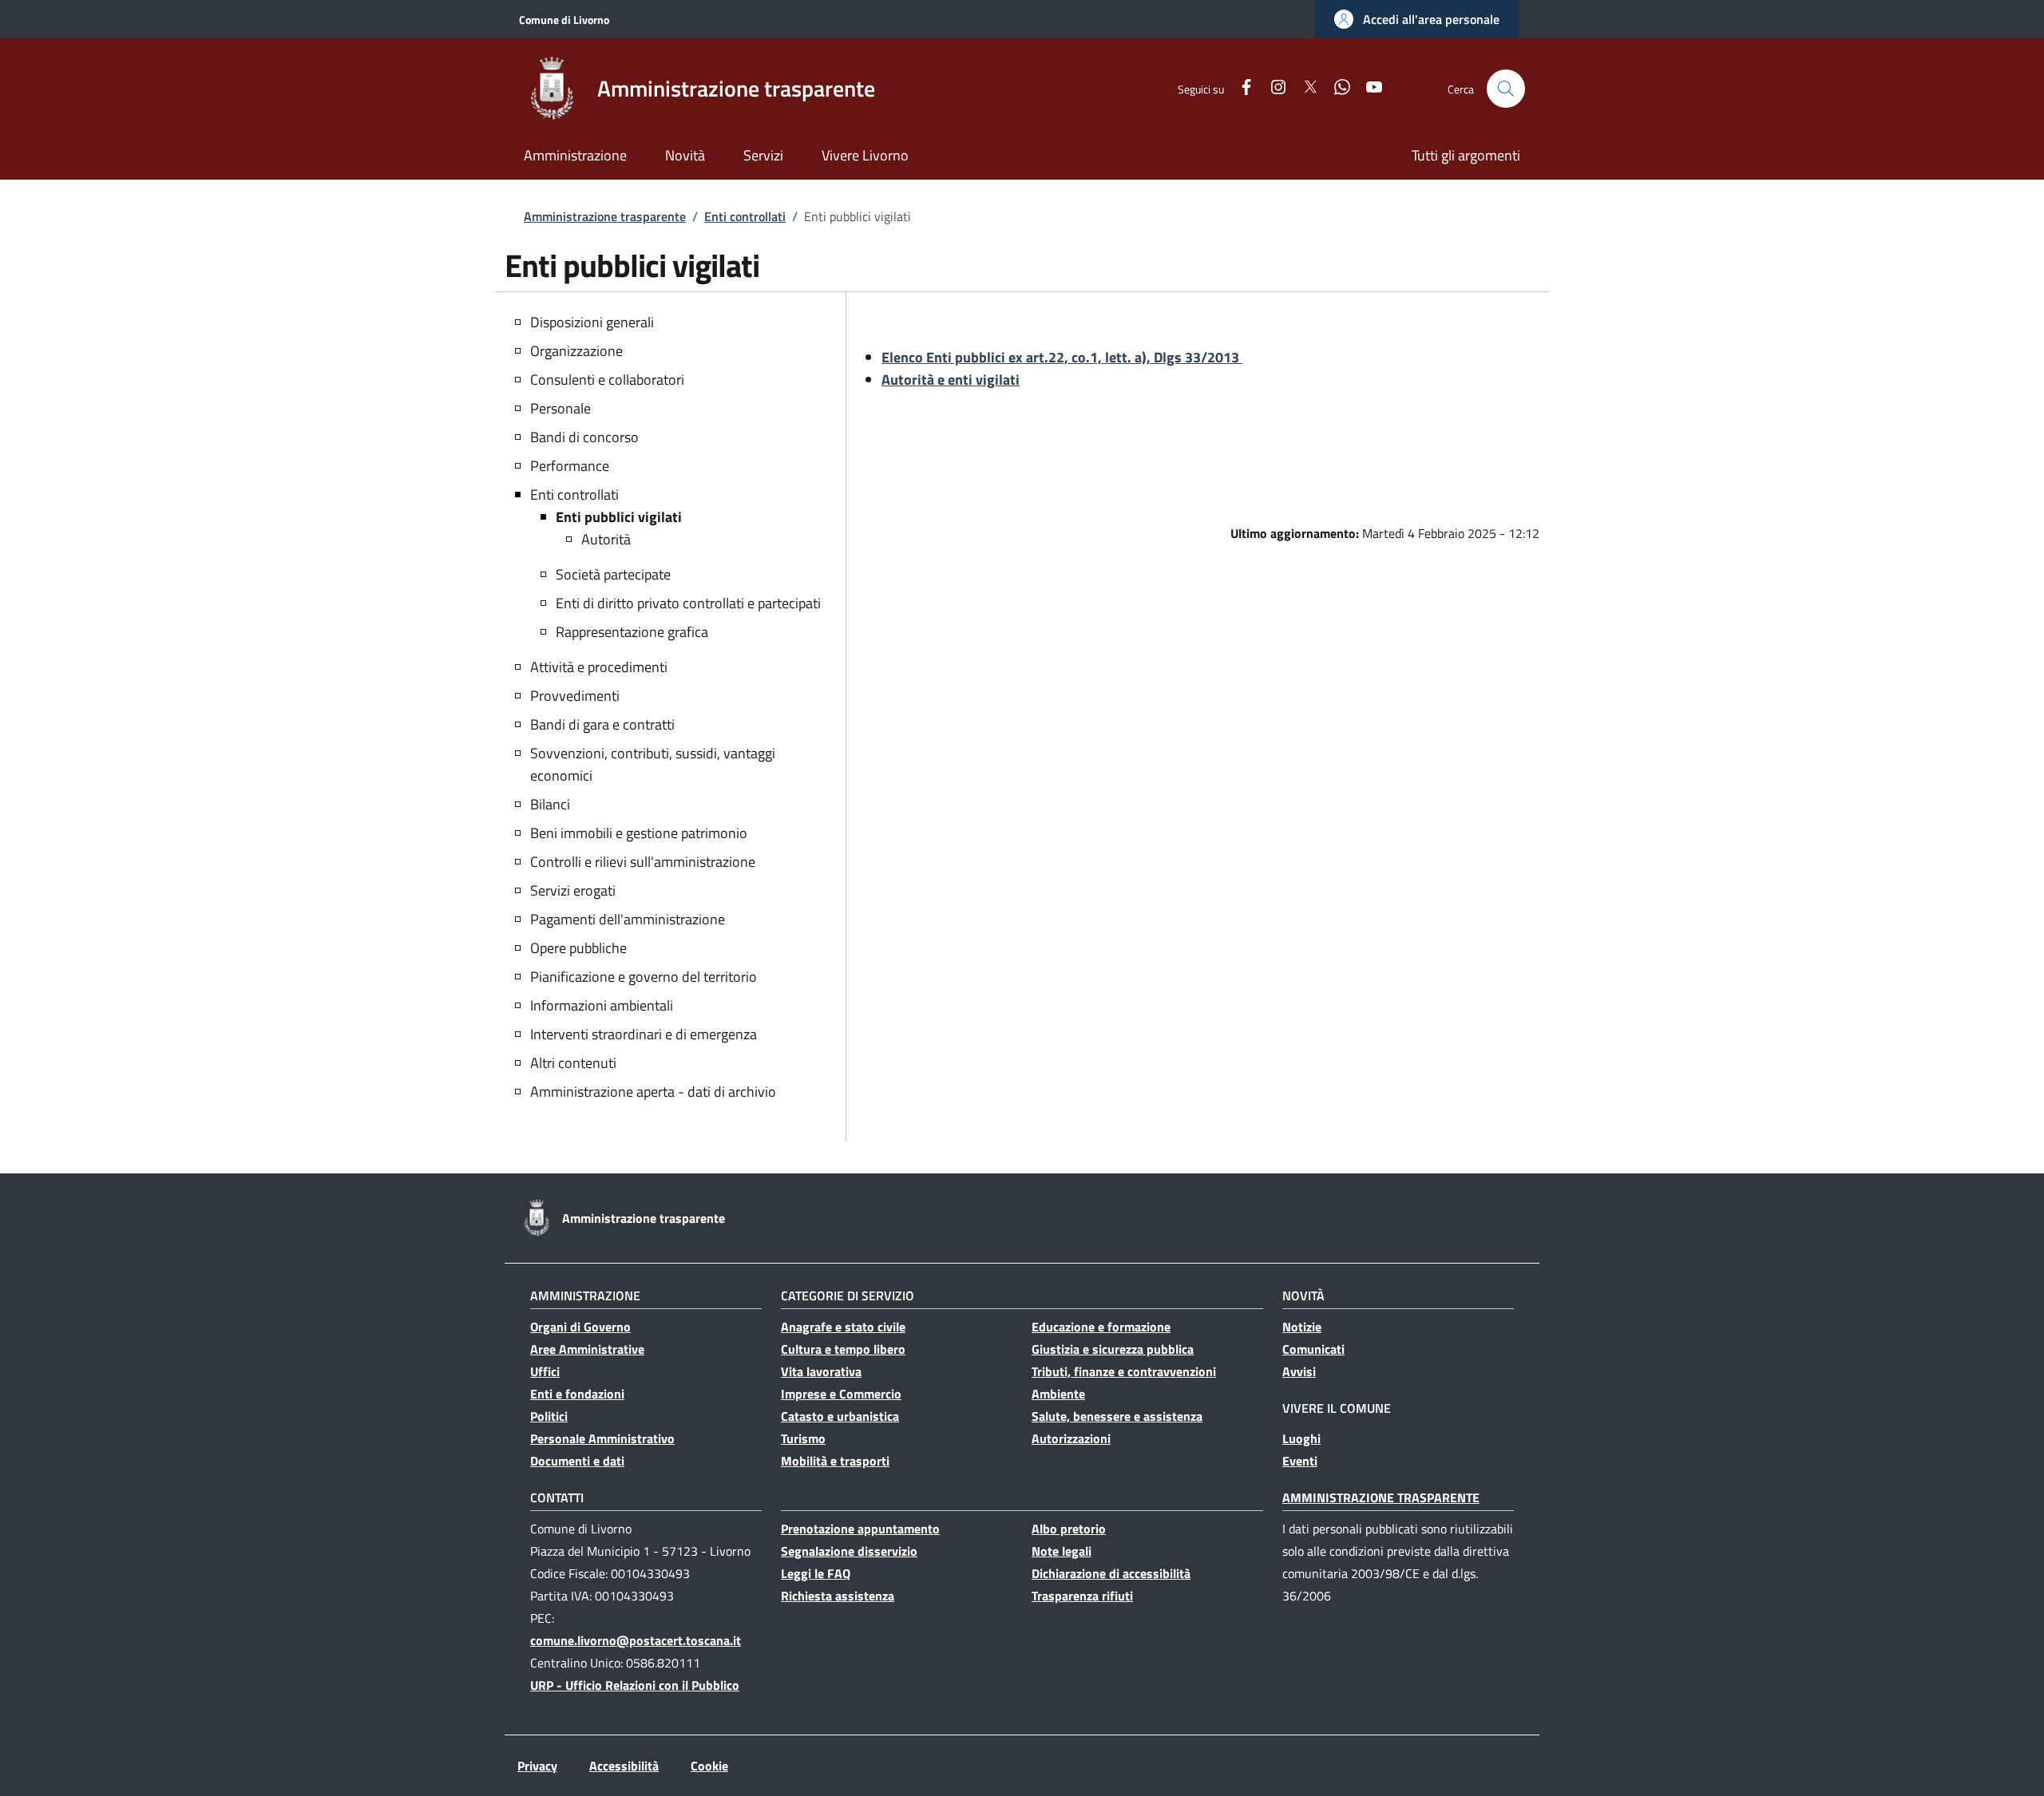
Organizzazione (576, 351)
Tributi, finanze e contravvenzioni (1124, 1371)
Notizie (1302, 1327)
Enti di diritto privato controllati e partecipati (688, 603)
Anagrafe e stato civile (843, 1327)
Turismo (803, 1438)
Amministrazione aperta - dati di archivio (653, 1092)
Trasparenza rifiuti (1082, 1596)
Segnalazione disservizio (849, 1551)
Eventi (1300, 1461)
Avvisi (1299, 1371)
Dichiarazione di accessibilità (1111, 1573)
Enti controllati (745, 216)
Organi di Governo (580, 1327)
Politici (549, 1416)
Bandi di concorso (584, 437)
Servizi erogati (573, 890)
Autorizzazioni (1071, 1438)
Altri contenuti (573, 1063)
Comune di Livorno (564, 20)
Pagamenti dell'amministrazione (628, 919)
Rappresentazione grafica (632, 632)
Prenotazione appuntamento (860, 1529)
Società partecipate (613, 574)
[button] (1417, 19)
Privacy (537, 1766)
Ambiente (1058, 1394)
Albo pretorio (1069, 1529)
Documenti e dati (577, 1461)
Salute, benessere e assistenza (1117, 1416)
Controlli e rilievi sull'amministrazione (643, 862)
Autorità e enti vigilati (951, 380)
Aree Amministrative (587, 1349)
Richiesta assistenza (838, 1596)
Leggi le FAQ (816, 1573)
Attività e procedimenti (599, 667)
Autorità (606, 539)
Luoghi (1301, 1438)
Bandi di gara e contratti (602, 724)
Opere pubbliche (578, 948)
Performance (570, 466)
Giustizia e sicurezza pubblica (1113, 1349)
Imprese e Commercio (841, 1394)
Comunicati (1313, 1349)
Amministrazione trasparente (605, 216)
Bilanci (550, 804)
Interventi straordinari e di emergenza (644, 1034)
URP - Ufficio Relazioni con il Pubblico (635, 1685)
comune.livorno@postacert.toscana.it (636, 1640)
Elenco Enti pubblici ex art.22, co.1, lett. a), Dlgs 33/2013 (1062, 357)
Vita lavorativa (821, 1371)
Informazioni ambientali (602, 1005)
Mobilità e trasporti (835, 1461)
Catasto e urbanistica (840, 1416)
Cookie (709, 1766)
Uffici (545, 1371)
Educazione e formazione (1101, 1327)
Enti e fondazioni (577, 1394)
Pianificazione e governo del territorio (644, 977)
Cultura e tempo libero (843, 1349)
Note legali (1062, 1551)
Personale (561, 408)
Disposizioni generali (592, 322)
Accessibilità (624, 1766)
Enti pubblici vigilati (619, 517)
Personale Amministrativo (602, 1438)
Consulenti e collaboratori (607, 380)
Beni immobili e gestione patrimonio (639, 833)
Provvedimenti (575, 696)
